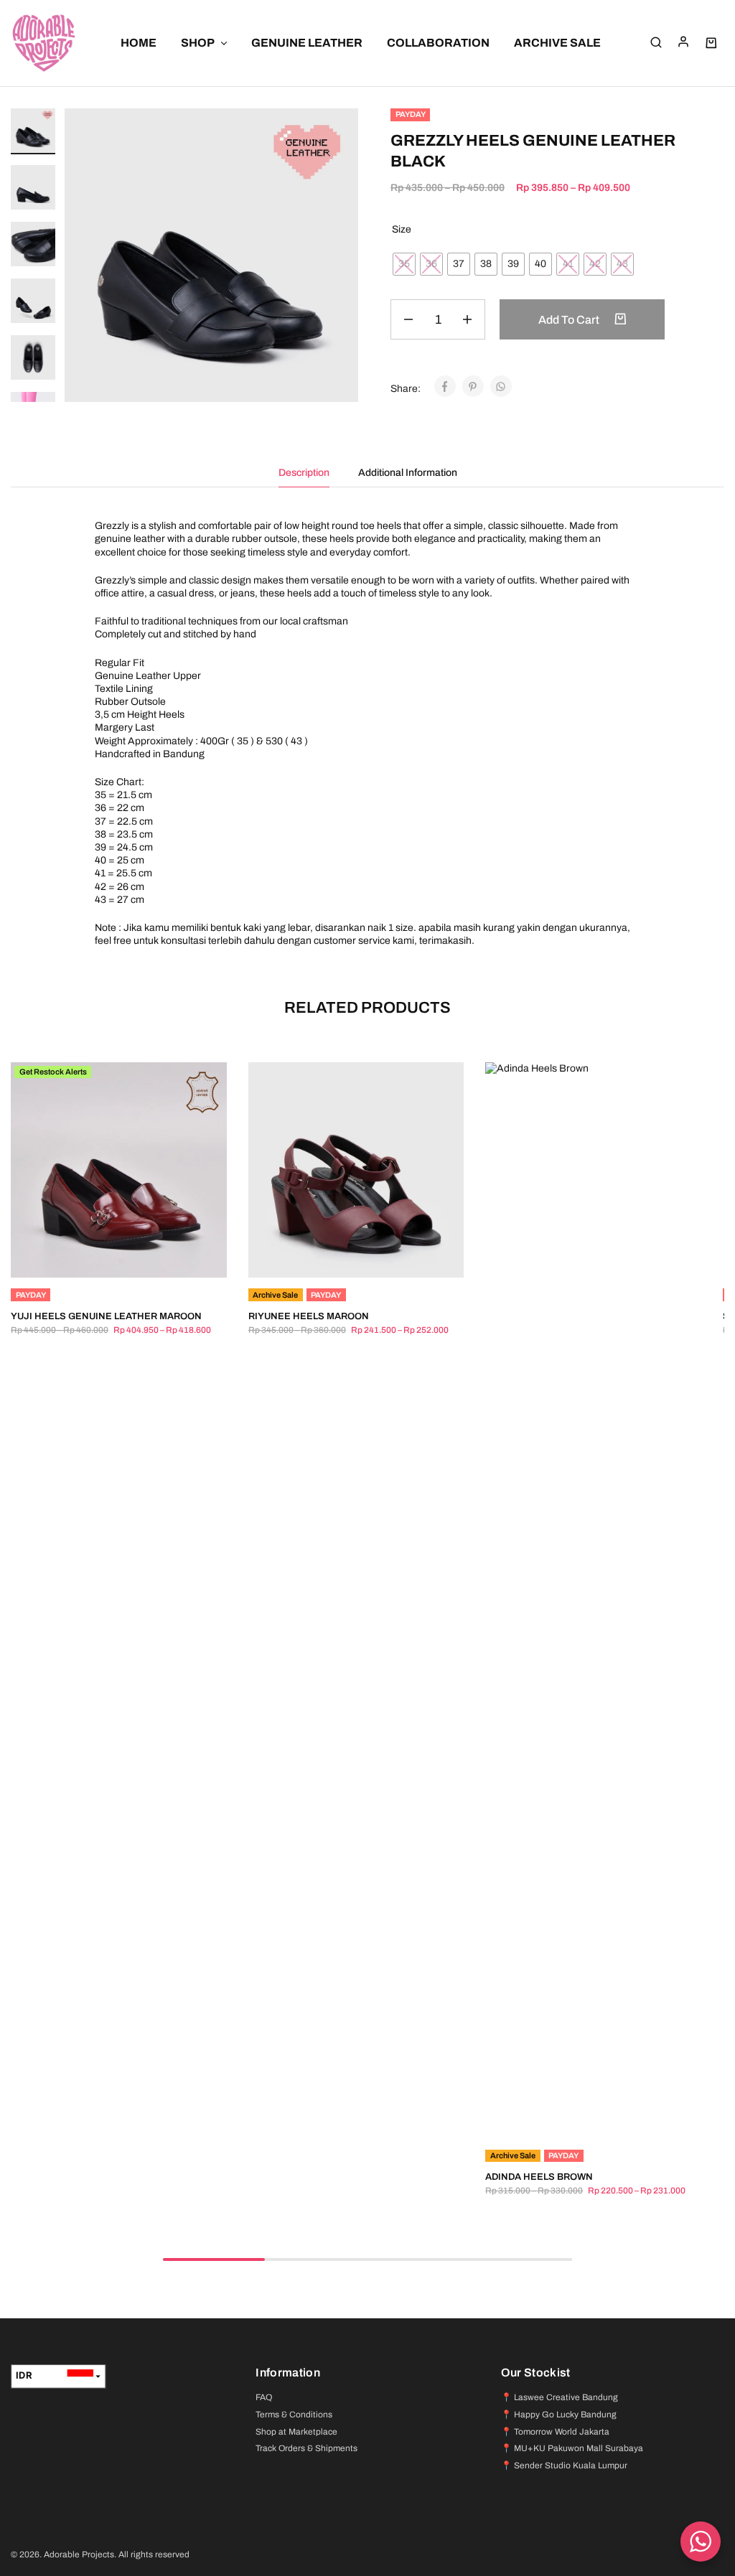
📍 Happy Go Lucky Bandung (559, 2415)
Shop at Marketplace (296, 2432)
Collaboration (438, 43)
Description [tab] (304, 473)
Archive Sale (557, 43)
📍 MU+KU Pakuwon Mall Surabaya (572, 2448)
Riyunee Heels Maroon (309, 1316)
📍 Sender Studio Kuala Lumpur (564, 2465)
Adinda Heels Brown (539, 2177)
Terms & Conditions (294, 2415)
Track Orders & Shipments (306, 2448)
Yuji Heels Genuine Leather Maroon (106, 1316)
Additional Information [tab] (408, 473)
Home (139, 43)
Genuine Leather (307, 43)
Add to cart (570, 320)
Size (402, 229)
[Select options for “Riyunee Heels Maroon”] (338, 1256)
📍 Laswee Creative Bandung (560, 2397)
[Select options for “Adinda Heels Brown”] (576, 2117)
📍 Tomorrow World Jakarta (555, 2432)
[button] (33, 394)
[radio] (404, 264)
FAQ (264, 2397)
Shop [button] (198, 43)
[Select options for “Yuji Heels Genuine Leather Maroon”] (100, 1256)
